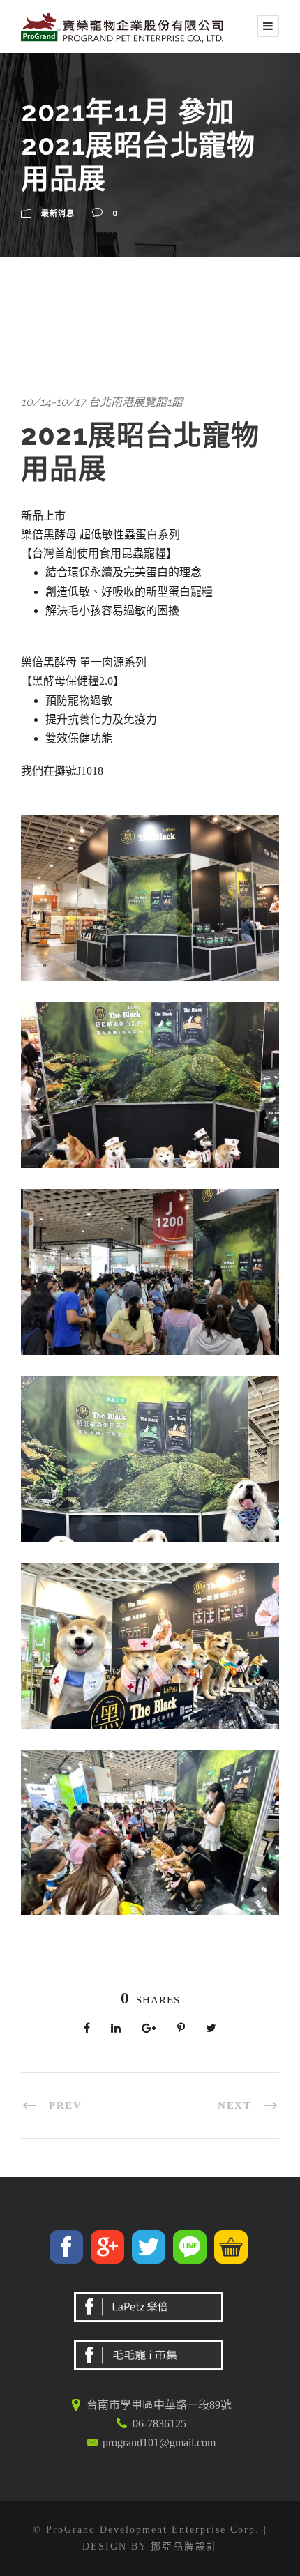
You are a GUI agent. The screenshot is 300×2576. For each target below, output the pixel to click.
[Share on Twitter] (150, 2251)
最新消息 (58, 213)
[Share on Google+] (109, 2251)
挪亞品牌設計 (184, 2546)
